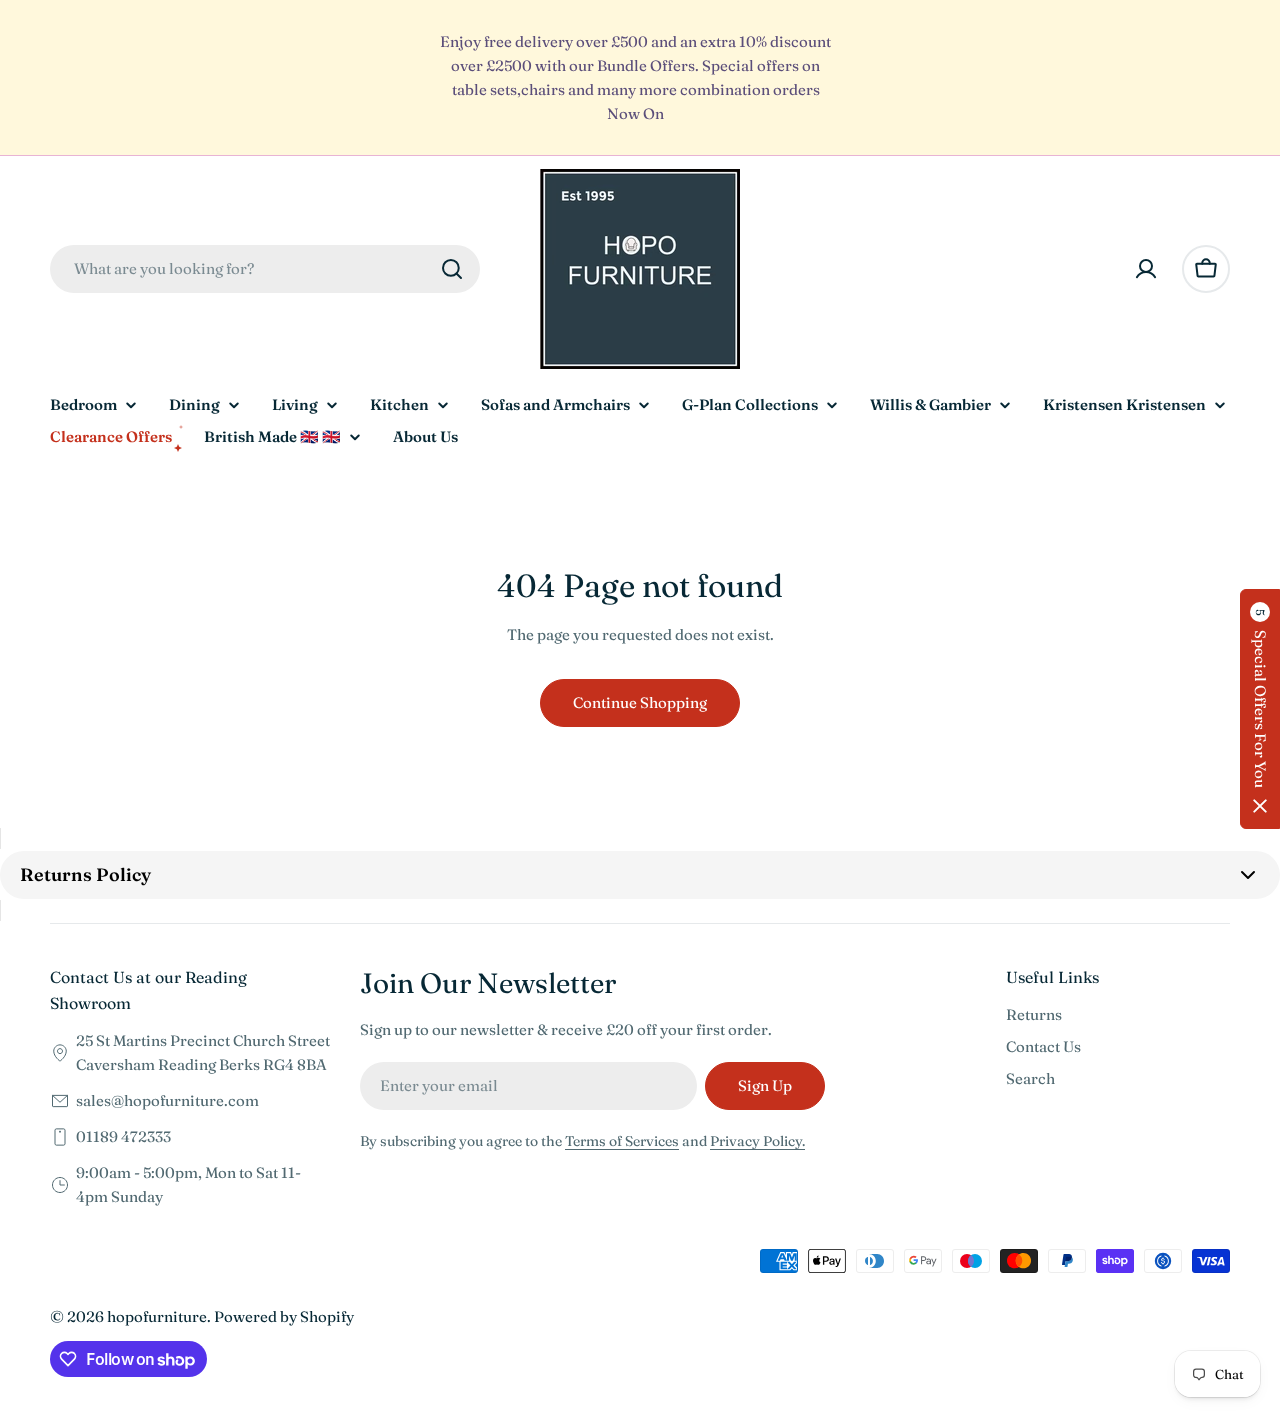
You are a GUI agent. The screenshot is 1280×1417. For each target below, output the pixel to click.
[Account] (1146, 269)
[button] (1260, 709)
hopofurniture (157, 1316)
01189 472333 (123, 1136)
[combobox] (265, 269)
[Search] (452, 269)
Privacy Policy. (757, 1141)
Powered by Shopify (284, 1316)
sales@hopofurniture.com (167, 1100)
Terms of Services (622, 1141)
